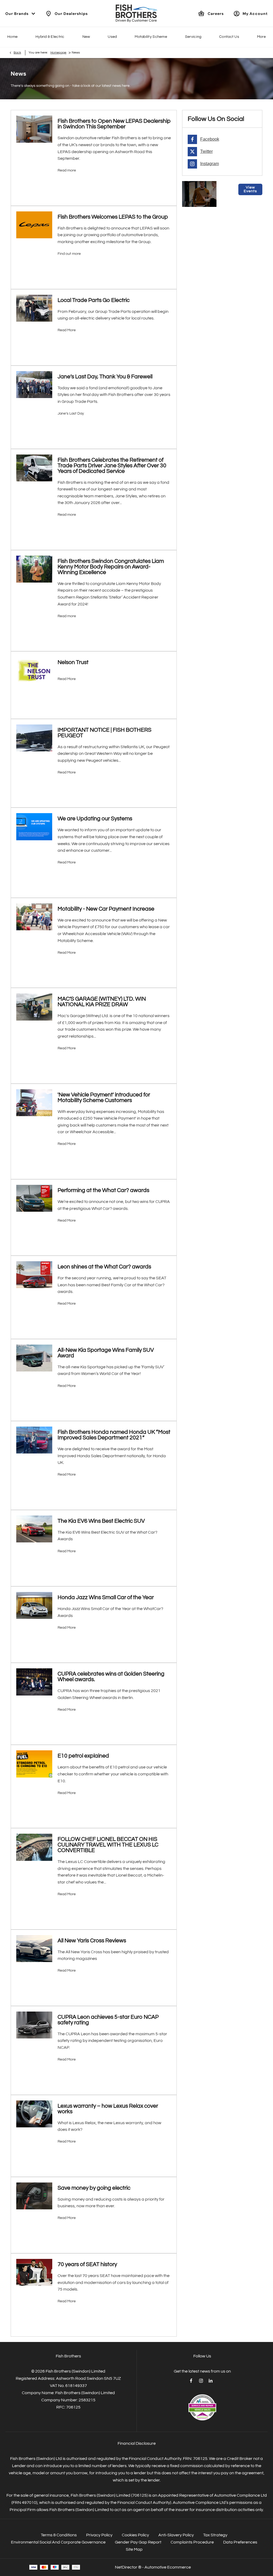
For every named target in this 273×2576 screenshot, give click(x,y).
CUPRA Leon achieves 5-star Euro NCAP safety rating (108, 2020)
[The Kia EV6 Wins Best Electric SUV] (34, 1529)
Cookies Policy (135, 2535)
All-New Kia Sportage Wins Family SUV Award (106, 1353)
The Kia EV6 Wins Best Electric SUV (101, 1521)
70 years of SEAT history (87, 2264)
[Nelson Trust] (34, 670)
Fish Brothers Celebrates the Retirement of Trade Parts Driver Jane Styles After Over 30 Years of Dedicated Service (112, 466)
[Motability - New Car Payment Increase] (34, 917)
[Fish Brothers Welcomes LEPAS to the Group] (34, 225)
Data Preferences (240, 2542)
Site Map (134, 2549)
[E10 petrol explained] (34, 1764)
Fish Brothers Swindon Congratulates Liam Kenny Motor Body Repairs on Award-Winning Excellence (111, 567)
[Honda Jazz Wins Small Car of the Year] (34, 1605)
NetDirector (127, 2567)
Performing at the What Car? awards (103, 1190)
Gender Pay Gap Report (138, 2542)
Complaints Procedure (192, 2542)
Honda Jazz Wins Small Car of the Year (106, 1597)
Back (17, 53)
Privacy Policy (99, 2535)
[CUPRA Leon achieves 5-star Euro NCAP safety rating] (34, 2025)
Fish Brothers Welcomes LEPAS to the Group (113, 217)
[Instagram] (201, 2381)
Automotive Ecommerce (168, 2567)
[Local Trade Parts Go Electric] (34, 308)
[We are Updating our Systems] (34, 827)
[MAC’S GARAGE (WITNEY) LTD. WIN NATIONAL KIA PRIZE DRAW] (34, 1007)
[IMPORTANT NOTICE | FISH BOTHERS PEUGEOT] (34, 738)
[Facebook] (191, 2381)
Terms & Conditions (59, 2535)
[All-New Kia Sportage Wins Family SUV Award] (34, 1358)
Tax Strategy (215, 2535)
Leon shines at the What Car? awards (104, 1267)
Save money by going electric (94, 2188)
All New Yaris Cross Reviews (92, 1941)
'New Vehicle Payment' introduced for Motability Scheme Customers (104, 1097)
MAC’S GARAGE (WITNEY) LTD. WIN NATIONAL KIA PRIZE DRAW (102, 1002)
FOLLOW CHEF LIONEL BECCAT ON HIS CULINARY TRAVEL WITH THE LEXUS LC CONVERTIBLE (108, 1845)
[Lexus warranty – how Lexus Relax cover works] (34, 2114)
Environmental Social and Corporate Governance (58, 2542)
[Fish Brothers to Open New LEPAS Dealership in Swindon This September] (34, 129)
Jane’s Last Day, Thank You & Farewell (105, 377)
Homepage (58, 53)
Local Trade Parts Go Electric (94, 300)
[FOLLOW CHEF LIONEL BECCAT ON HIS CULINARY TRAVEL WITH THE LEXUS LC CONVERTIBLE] (34, 1847)
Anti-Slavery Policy (176, 2535)
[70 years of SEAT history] (34, 2272)
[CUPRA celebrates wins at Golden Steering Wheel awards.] (34, 1682)
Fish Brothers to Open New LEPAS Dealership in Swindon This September (114, 124)
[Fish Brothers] (136, 13)
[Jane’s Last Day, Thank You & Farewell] (34, 385)
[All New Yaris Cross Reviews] (34, 1949)
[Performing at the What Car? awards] (34, 1198)
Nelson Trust (73, 662)
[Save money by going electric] (34, 2196)
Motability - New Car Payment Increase (106, 909)
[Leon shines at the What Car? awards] (34, 1275)
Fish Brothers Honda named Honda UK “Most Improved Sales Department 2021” (114, 1435)
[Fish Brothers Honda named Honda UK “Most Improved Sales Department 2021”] (34, 1440)
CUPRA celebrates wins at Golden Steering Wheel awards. (111, 1677)
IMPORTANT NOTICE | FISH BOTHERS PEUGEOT (105, 733)
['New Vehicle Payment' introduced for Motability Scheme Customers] (34, 1103)
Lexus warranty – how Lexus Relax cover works (108, 2109)
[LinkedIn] (211, 2381)
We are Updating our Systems (95, 819)
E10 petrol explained (83, 1756)
